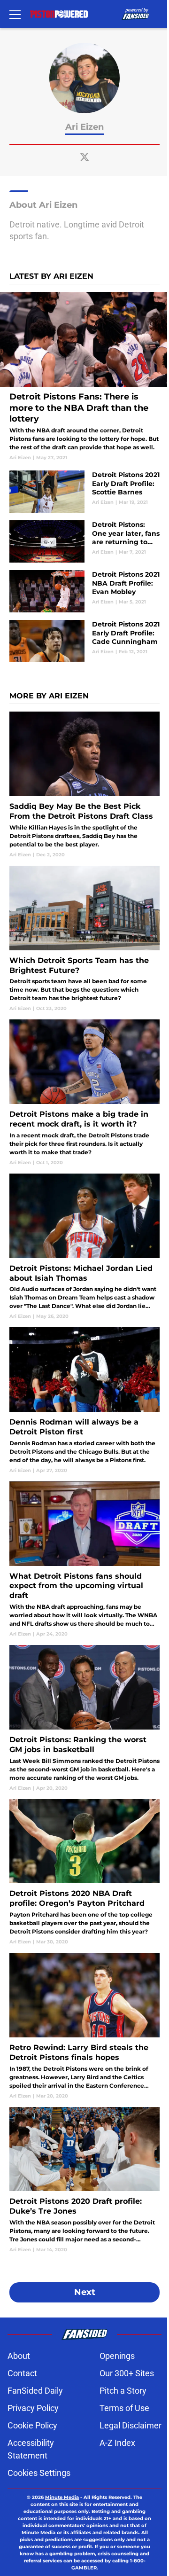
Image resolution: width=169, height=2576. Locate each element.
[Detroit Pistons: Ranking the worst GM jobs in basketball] (84, 1718)
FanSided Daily (35, 2391)
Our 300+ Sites (127, 2373)
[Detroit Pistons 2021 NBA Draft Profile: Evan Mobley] (84, 591)
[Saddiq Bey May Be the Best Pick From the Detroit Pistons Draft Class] (84, 785)
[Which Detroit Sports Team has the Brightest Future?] (84, 939)
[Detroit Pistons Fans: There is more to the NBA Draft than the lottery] (84, 377)
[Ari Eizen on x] (84, 157)
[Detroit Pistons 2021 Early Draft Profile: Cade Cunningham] (84, 641)
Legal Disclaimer (131, 2425)
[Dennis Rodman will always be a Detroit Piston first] (84, 1400)
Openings (117, 2356)
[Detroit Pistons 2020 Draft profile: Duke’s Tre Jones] (84, 2180)
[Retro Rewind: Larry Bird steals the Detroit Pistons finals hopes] (84, 2026)
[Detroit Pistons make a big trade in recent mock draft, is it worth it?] (84, 1092)
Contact (22, 2373)
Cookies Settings (39, 2473)
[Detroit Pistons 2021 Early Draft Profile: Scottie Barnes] (84, 492)
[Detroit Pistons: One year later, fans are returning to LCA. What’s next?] (84, 541)
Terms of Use (124, 2408)
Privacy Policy (33, 2408)
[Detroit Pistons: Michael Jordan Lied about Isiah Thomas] (84, 1247)
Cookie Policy (32, 2425)
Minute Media (62, 2497)
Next (85, 2292)
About (19, 2356)
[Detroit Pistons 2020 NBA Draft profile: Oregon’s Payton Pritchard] (84, 1872)
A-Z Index (117, 2443)
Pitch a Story (123, 2391)
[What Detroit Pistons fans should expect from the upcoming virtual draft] (84, 1559)
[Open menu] (15, 14)
